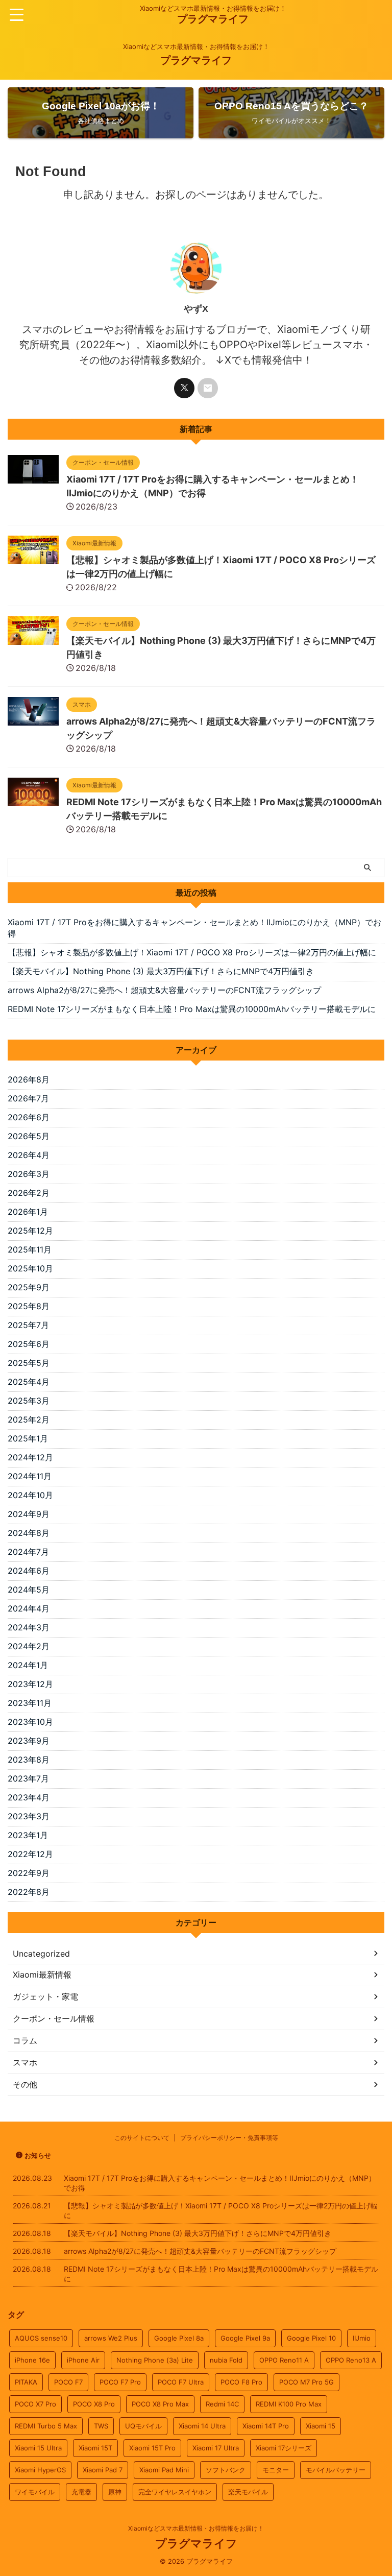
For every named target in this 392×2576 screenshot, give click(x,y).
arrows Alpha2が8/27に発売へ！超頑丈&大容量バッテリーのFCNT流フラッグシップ (164, 990)
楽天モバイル (248, 2492)
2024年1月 (28, 1665)
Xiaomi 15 (321, 2426)
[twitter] (184, 388)
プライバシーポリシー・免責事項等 (229, 2138)
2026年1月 (28, 1212)
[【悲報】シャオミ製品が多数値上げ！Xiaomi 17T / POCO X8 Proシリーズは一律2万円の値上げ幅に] (33, 559)
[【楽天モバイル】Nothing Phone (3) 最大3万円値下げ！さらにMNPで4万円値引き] (33, 640)
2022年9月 (29, 1873)
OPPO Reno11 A (284, 2360)
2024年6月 (29, 1571)
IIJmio (362, 2338)
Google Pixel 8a (179, 2338)
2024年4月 (29, 1608)
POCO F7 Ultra (181, 2382)
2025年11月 (30, 1249)
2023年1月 (28, 1835)
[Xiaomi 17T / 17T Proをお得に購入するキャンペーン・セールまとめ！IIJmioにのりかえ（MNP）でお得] (33, 478)
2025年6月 (29, 1344)
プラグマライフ (213, 19)
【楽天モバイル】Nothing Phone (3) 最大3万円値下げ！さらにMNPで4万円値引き (161, 971)
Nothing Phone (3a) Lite (155, 2360)
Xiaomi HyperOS (40, 2470)
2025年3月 (29, 1401)
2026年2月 (29, 1193)
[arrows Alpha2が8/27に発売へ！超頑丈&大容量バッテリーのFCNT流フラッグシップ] (33, 720)
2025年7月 (28, 1325)
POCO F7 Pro (120, 2382)
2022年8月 (29, 1892)
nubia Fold (226, 2360)
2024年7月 (28, 1552)
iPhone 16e (32, 2360)
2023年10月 (30, 1722)
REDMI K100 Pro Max (289, 2404)
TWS (101, 2426)
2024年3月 (29, 1627)
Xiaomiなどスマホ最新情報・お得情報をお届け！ (196, 2528)
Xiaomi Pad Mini (164, 2470)
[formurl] (208, 388)
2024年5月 (29, 1590)
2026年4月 (29, 1155)
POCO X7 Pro (35, 2404)
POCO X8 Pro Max (160, 2404)
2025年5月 (29, 1363)
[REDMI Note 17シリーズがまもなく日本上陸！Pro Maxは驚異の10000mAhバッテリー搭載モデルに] (33, 801)
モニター (276, 2470)
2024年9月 (29, 1514)
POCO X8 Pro (94, 2404)
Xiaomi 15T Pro (152, 2448)
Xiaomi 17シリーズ (284, 2448)
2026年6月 (29, 1117)
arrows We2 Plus (111, 2338)
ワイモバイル (35, 2492)
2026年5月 (29, 1136)
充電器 (81, 2492)
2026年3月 (29, 1174)
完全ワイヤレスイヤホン (175, 2492)
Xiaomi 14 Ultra (202, 2426)
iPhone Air (83, 2360)
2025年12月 (30, 1231)
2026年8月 (29, 1079)
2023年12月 (30, 1684)
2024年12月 (30, 1457)
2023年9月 (29, 1741)
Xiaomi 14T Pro (266, 2426)
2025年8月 (29, 1306)
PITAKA (26, 2382)
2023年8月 (29, 1760)
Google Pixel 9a (245, 2338)
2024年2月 (29, 1646)
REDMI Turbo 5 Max (46, 2426)
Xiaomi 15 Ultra (38, 2448)
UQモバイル (143, 2426)
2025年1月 (28, 1438)
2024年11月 (30, 1476)
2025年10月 (30, 1268)
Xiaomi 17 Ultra (216, 2448)
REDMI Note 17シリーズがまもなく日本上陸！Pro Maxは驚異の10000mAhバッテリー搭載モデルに (192, 1009)
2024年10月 (30, 1495)
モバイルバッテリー (336, 2470)
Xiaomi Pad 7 (103, 2470)
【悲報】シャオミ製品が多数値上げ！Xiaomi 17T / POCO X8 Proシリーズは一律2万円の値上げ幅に (192, 952)
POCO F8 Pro (241, 2382)
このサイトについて (142, 2138)
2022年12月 (30, 1854)
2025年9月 (29, 1287)
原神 (115, 2492)
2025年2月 (29, 1419)
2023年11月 (30, 1703)
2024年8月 (29, 1533)
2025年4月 (29, 1382)
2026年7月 (28, 1098)
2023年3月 (29, 1816)
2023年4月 (29, 1797)
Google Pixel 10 (311, 2338)
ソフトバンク (226, 2470)
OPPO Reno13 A (351, 2360)
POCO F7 (68, 2382)
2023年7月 (28, 1778)
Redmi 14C (222, 2404)
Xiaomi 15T (95, 2448)
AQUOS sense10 (41, 2338)
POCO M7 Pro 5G (307, 2382)
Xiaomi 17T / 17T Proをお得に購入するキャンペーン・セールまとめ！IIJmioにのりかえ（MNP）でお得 (194, 928)
